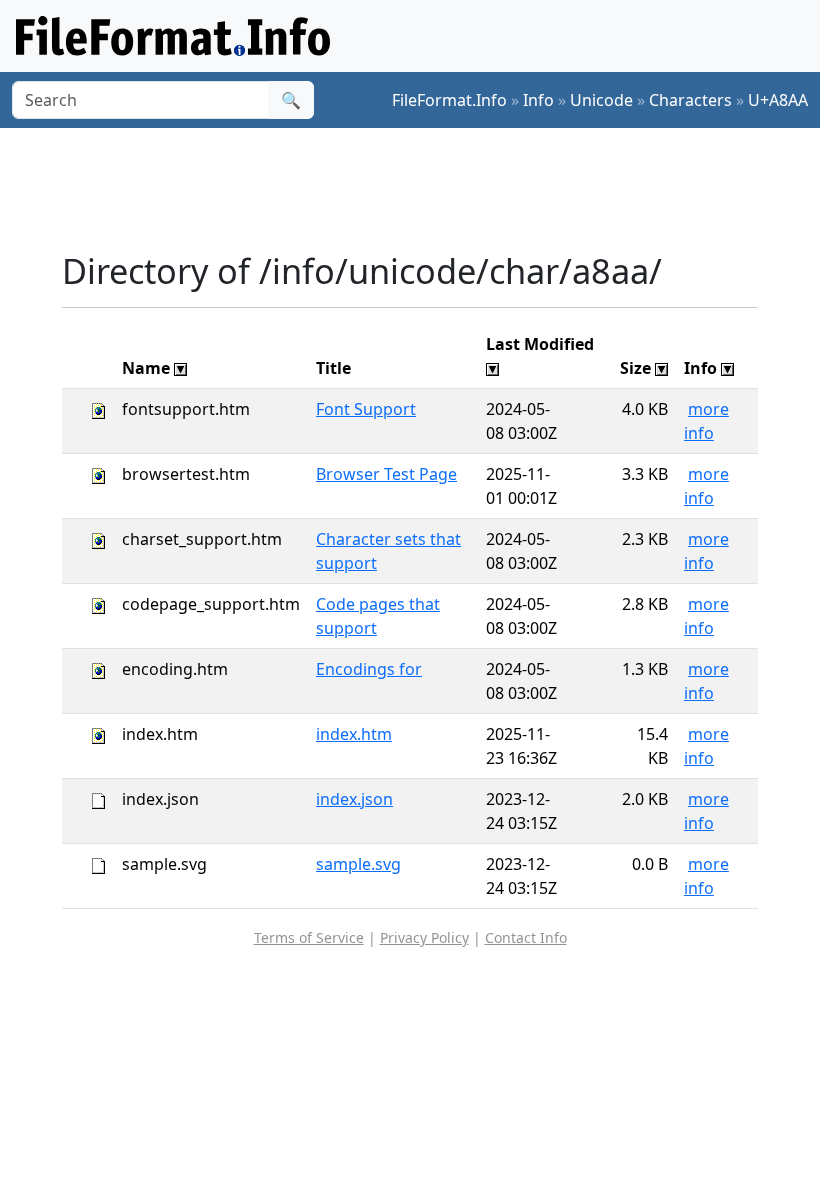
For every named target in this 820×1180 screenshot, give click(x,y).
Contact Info (526, 937)
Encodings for (369, 669)
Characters (690, 100)
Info (538, 100)
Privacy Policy (424, 937)
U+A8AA (778, 100)
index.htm (354, 734)
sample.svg (358, 864)
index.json (354, 799)
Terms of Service (309, 937)
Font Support (366, 409)
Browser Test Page (386, 474)
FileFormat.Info (449, 100)
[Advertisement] (426, 189)
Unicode (601, 100)
